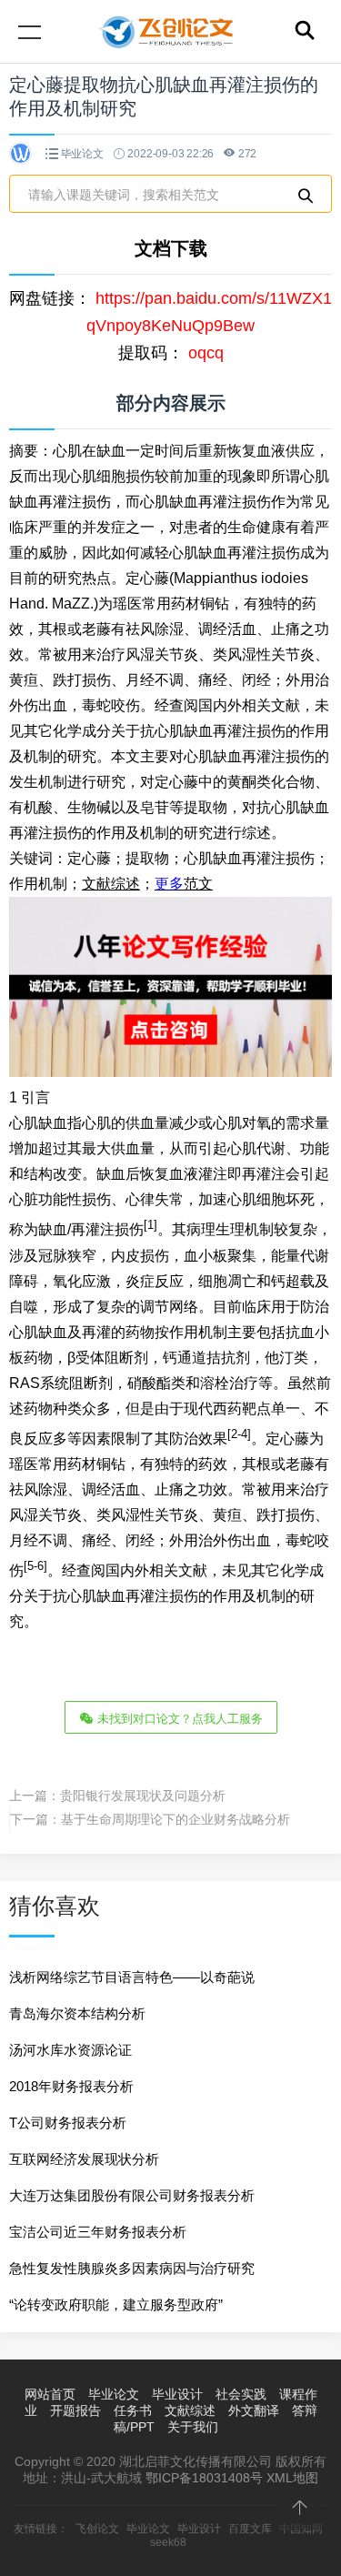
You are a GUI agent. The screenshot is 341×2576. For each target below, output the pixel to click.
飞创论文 (97, 2529)
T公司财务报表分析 (68, 2123)
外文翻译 (254, 2410)
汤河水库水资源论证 (70, 2050)
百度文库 (250, 2529)
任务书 (133, 2410)
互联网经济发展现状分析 (84, 2159)
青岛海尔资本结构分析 (77, 2013)
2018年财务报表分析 (71, 2086)
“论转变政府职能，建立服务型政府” (116, 2304)
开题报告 (75, 2410)
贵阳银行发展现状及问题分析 (143, 1796)
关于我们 (193, 2427)
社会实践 (241, 2394)
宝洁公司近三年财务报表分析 (98, 2232)
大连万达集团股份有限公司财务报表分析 (132, 2195)
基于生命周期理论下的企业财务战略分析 (176, 1819)
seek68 (168, 2542)
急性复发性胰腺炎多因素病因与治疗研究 (132, 2268)
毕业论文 (82, 154)
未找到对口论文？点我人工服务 (178, 1719)
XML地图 (292, 2478)
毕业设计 (177, 2394)
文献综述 (190, 2410)
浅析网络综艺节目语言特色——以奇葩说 (132, 1977)
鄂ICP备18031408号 (204, 2478)
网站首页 (50, 2394)
